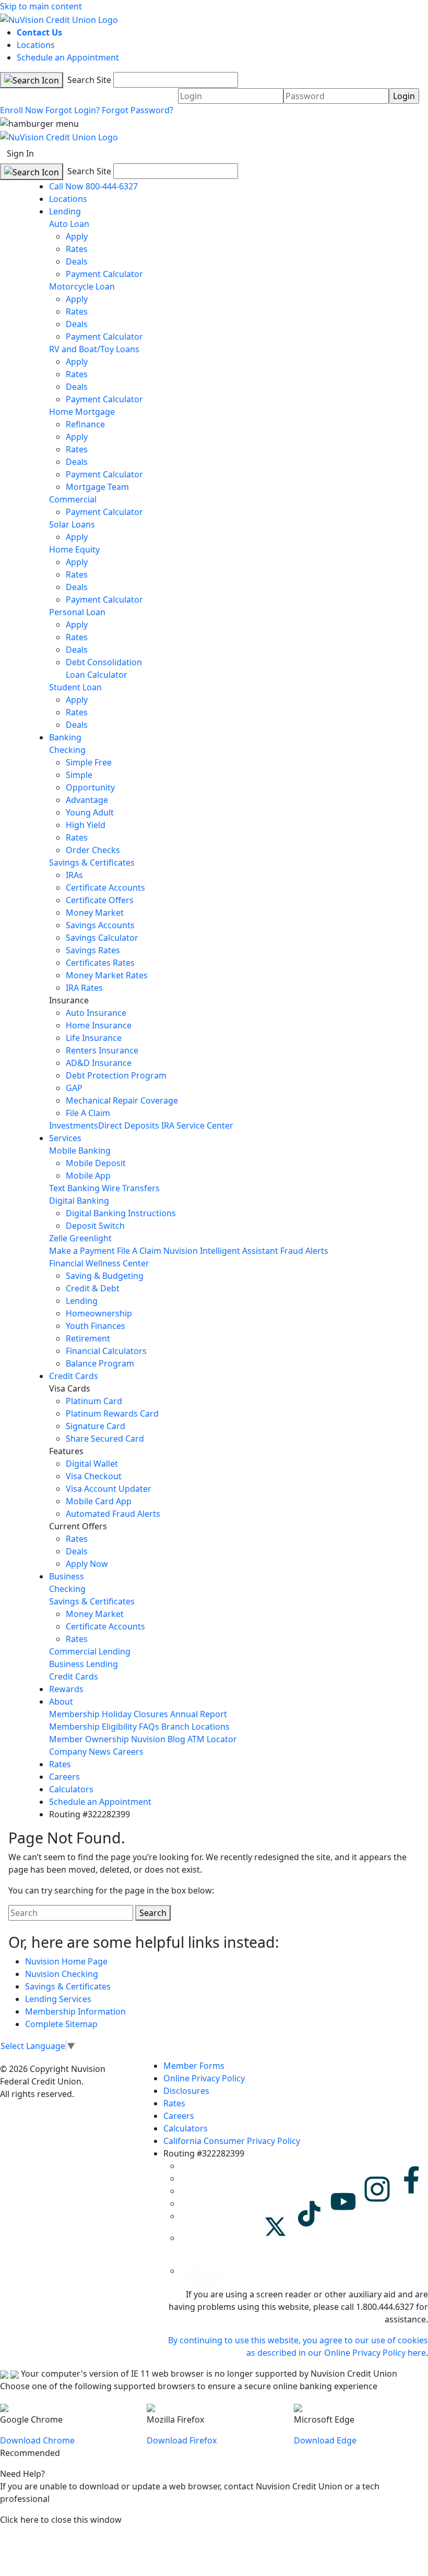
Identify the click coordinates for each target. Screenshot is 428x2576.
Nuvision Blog (158, 1739)
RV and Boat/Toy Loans (94, 349)
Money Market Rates (107, 975)
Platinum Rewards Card (112, 1413)
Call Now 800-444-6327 (93, 186)
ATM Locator (212, 1739)
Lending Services (58, 1999)
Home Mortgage (82, 412)
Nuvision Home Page (66, 1961)
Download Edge (325, 2440)
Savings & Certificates (92, 862)
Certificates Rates (100, 963)
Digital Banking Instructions (121, 1213)
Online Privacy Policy (204, 2078)
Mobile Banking (80, 1151)
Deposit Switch (95, 1226)
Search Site (88, 80)
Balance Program (100, 1363)
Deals (77, 261)
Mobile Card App (99, 1501)
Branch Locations (195, 1727)
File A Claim (88, 1113)
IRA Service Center (197, 1125)
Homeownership (99, 1313)
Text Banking (74, 1188)
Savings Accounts (100, 925)
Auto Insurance (96, 1013)
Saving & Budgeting (105, 1276)
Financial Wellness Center (99, 1263)
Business (67, 1576)
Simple (79, 775)
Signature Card (96, 1426)
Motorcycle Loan (82, 286)
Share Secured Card (105, 1439)
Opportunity (90, 787)
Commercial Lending (90, 1651)
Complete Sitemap (61, 2024)
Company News (80, 1752)
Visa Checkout (94, 1476)
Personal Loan (77, 612)
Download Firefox (182, 2440)
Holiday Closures (135, 1714)
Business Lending (84, 1664)
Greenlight (91, 1238)
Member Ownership (89, 1739)
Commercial (73, 499)
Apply (77, 236)
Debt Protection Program (116, 1075)
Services (65, 1138)
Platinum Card (94, 1401)
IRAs (74, 875)
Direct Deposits (129, 1125)
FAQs (149, 1727)
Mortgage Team (97, 487)
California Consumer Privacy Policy (232, 2141)
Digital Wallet (92, 1464)
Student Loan (75, 687)
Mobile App (88, 1176)
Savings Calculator (102, 938)
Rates (77, 249)
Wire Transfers (131, 1188)
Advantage (87, 800)
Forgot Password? (138, 110)
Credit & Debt (93, 1288)
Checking (67, 750)
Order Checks (93, 850)
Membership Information (75, 2011)
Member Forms (194, 2066)
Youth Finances (96, 1326)
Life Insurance (94, 1038)
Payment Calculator (104, 274)
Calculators (71, 1789)
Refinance (85, 424)
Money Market (95, 913)
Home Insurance (99, 1025)
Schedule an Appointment (68, 57)
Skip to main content (41, 6)
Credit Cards (74, 1376)
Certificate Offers (100, 900)
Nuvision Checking (62, 1974)
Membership (74, 1714)
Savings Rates (93, 950)
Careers (128, 1752)
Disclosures (186, 2091)
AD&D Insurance (99, 1063)
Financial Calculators (106, 1351)
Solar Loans (72, 524)
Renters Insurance (102, 1050)
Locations (36, 45)
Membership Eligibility (93, 1727)
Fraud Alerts (304, 1251)
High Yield (86, 825)
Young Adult (90, 812)
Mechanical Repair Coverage (122, 1100)
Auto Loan (69, 224)
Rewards (66, 1689)
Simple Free (89, 762)
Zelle (58, 1238)
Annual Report (199, 1714)
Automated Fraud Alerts (114, 1514)
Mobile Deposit (96, 1163)
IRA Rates (84, 988)
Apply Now (87, 1564)
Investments (74, 1125)
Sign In (20, 153)
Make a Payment (82, 1251)
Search (153, 1913)
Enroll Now (22, 110)
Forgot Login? (73, 110)
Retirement (88, 1338)
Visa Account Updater (109, 1489)
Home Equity (74, 549)
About (61, 1702)
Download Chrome (37, 2440)
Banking (65, 737)
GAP (74, 1088)
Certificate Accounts (105, 888)
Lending (65, 211)
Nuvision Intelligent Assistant (221, 1251)
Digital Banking (79, 1201)
